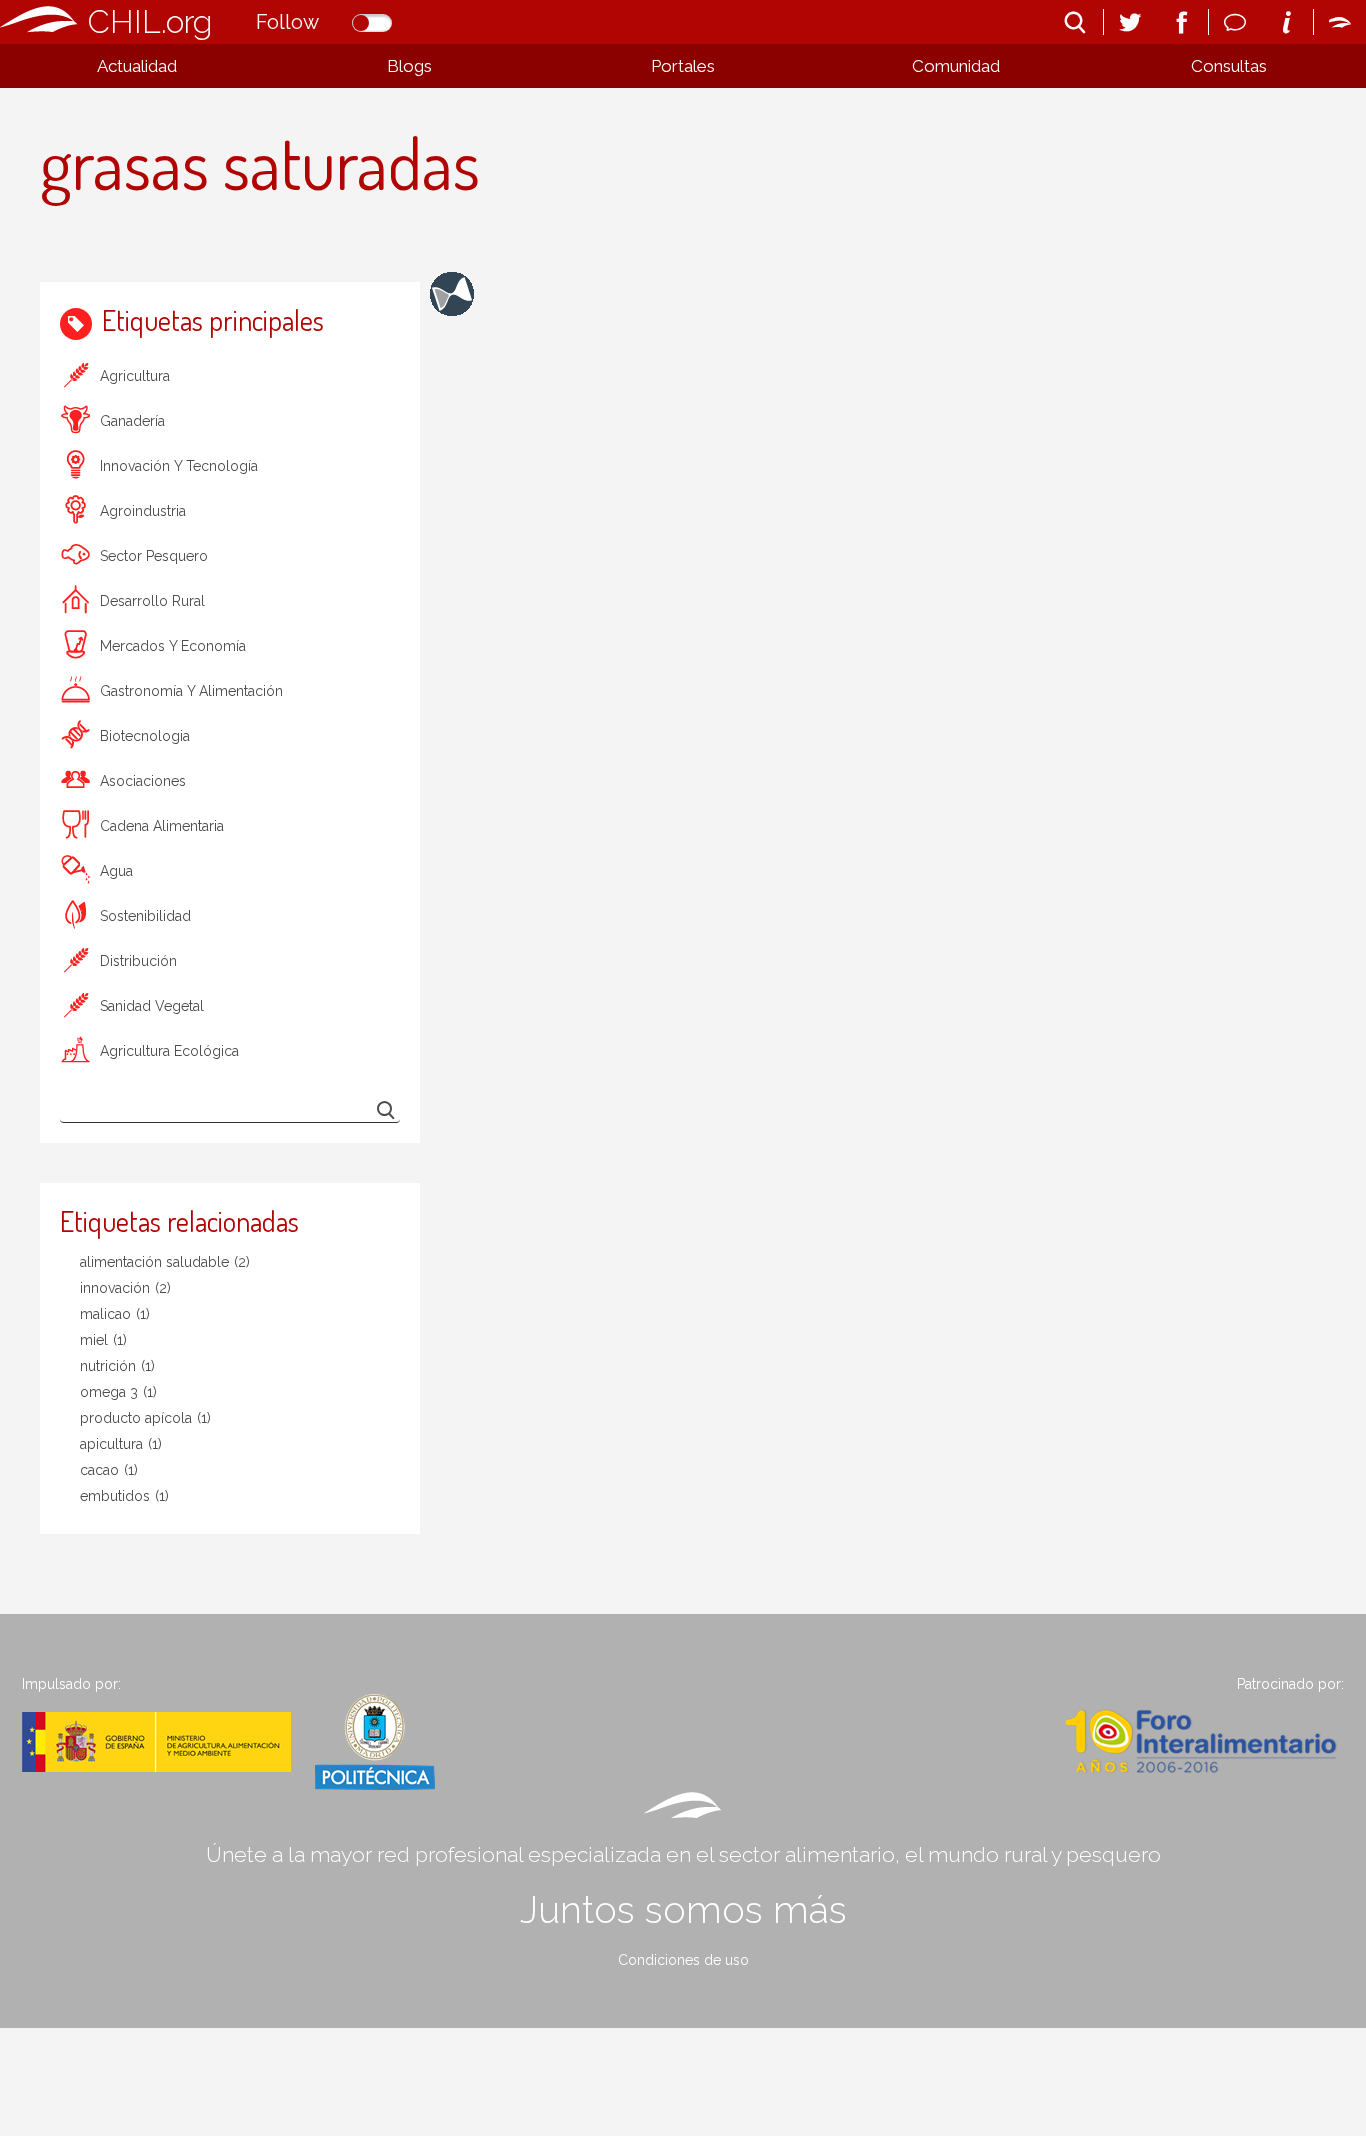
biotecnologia (145, 736)
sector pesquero (154, 556)
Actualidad (137, 66)
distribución (138, 961)
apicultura (121, 1444)
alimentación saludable (165, 1262)
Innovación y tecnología (179, 466)
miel (103, 1340)
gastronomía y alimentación (191, 691)
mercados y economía (173, 646)
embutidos (124, 1496)
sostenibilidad (145, 916)
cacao (109, 1470)
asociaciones (143, 781)
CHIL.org (150, 21)
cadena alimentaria (162, 826)
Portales (683, 66)
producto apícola (145, 1418)
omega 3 (118, 1392)
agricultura (135, 376)
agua (116, 871)
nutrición (117, 1366)
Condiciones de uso (683, 1960)
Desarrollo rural (152, 601)
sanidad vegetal (152, 1006)
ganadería (132, 421)
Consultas (1229, 66)
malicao (115, 1314)
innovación (125, 1288)
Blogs (409, 66)
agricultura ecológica (169, 1051)
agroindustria (143, 511)
